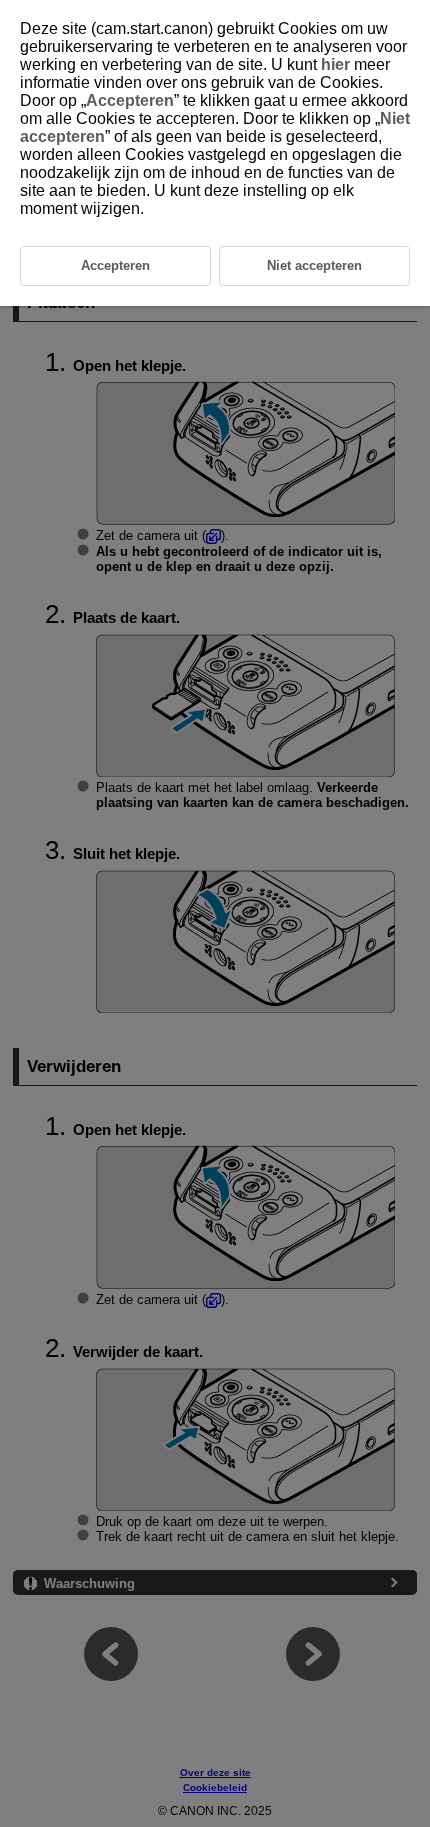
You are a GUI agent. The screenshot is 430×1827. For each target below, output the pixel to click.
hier (335, 64)
